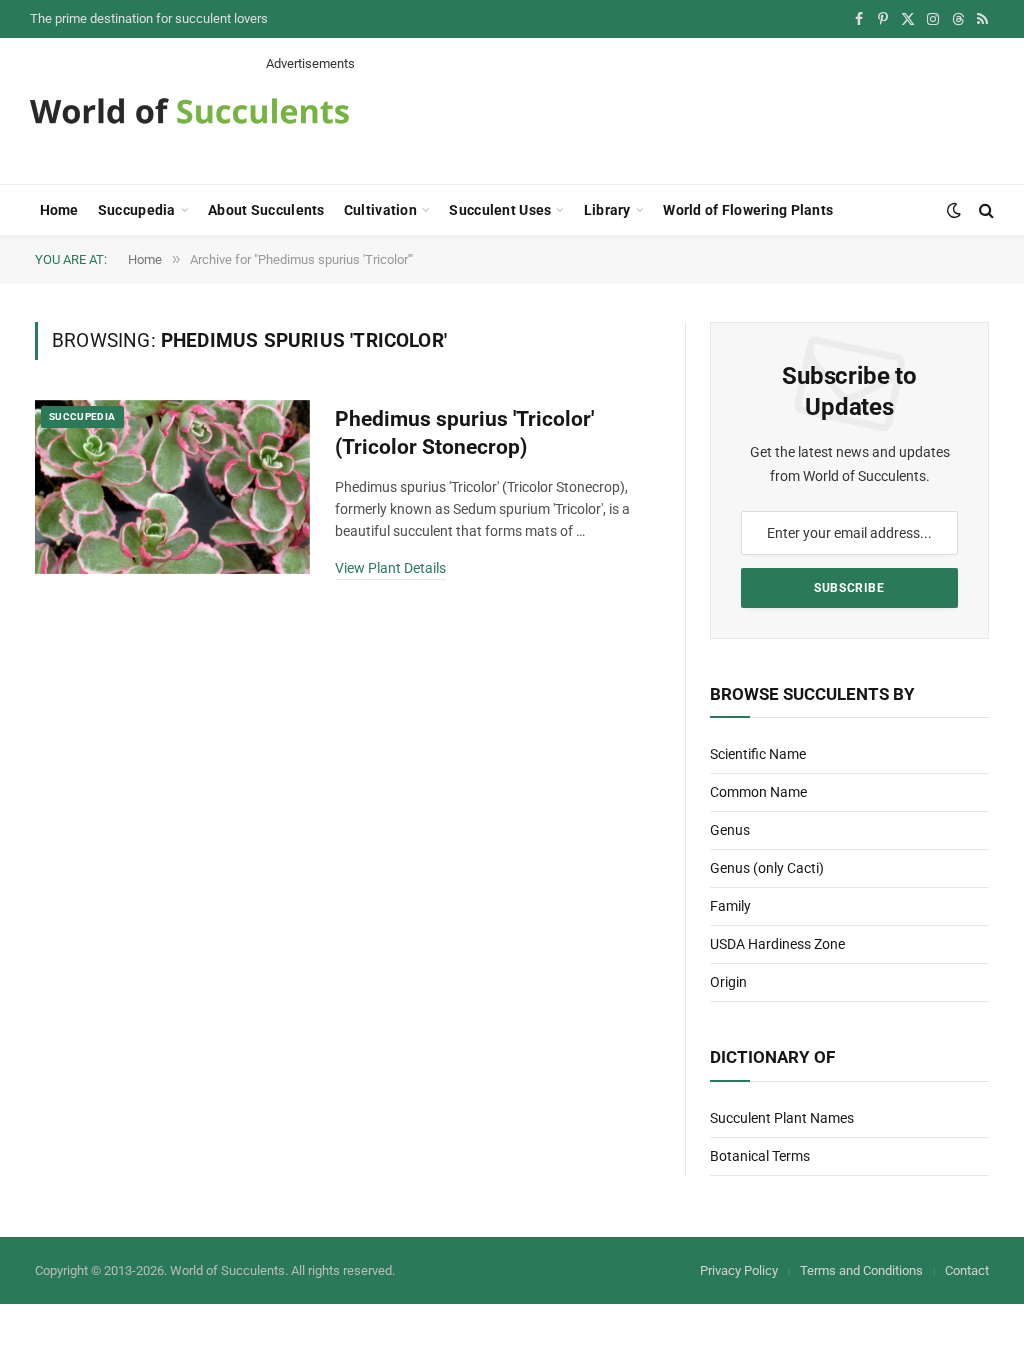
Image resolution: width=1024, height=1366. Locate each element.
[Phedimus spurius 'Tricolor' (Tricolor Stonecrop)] (172, 487)
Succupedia (137, 210)
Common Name (758, 792)
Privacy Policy (739, 1270)
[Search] (984, 210)
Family (730, 906)
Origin (728, 982)
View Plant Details (390, 568)
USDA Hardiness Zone (777, 944)
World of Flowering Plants (748, 210)
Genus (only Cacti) (767, 868)
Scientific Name (758, 754)
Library (607, 210)
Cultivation (380, 210)
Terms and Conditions (861, 1270)
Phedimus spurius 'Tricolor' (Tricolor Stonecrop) (464, 433)
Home (59, 210)
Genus (730, 830)
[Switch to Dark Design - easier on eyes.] (954, 210)
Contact (967, 1270)
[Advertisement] (630, 118)
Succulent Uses (500, 210)
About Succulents (266, 210)
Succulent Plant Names (782, 1118)
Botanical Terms (760, 1156)
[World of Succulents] (190, 111)
